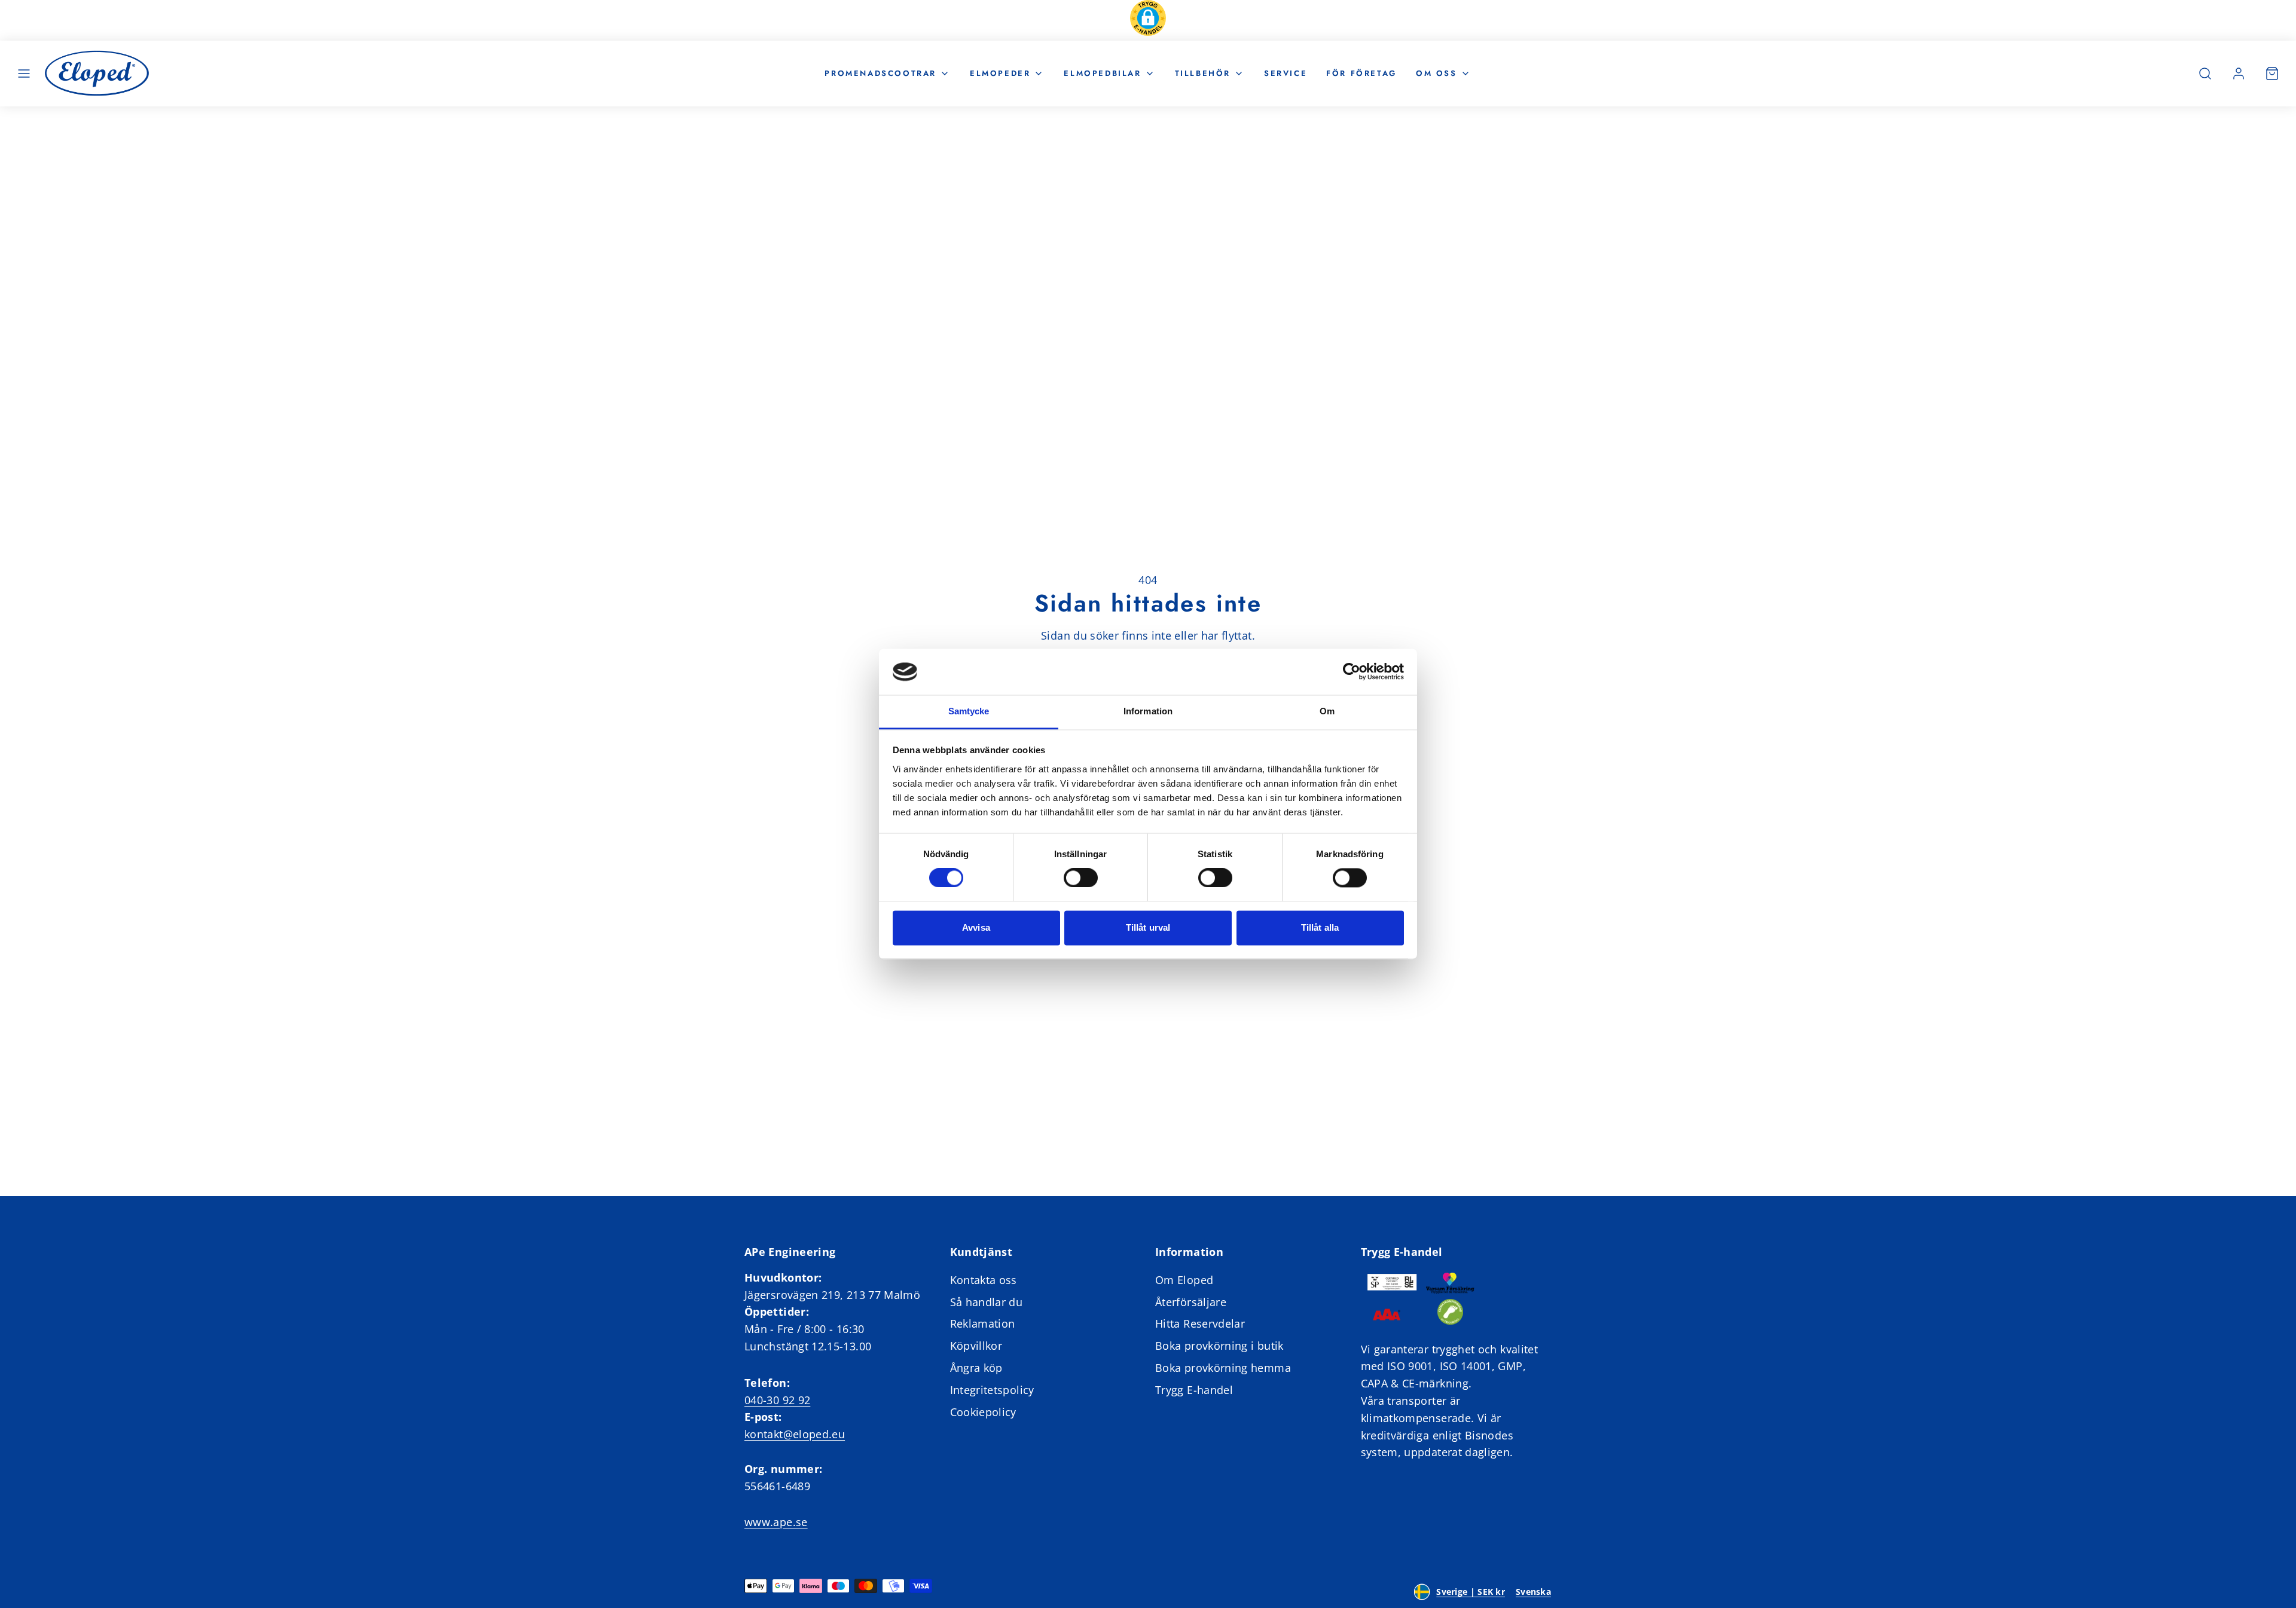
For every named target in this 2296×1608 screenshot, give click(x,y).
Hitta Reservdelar (1200, 1323)
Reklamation (983, 1323)
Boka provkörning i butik (1219, 1346)
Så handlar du (987, 1302)
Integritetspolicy (992, 1390)
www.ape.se (776, 1522)
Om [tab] (1327, 711)
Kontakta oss (984, 1280)
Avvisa (976, 927)
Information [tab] (1148, 711)
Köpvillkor (976, 1346)
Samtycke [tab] (969, 711)
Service (1286, 73)
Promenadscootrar (880, 73)
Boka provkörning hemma (1223, 1368)
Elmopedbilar (1102, 73)
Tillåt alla (1320, 927)
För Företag (1361, 73)
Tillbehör (1203, 73)
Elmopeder (1000, 73)
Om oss (1436, 73)
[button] (1148, 20)
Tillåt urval (1148, 927)
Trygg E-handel (1194, 1390)
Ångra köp (976, 1368)
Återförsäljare (1191, 1302)
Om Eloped (1184, 1280)
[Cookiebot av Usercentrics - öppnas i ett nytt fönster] (1352, 672)
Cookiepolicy (983, 1412)
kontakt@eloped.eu (795, 1434)
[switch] (1081, 878)
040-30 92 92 (777, 1400)
